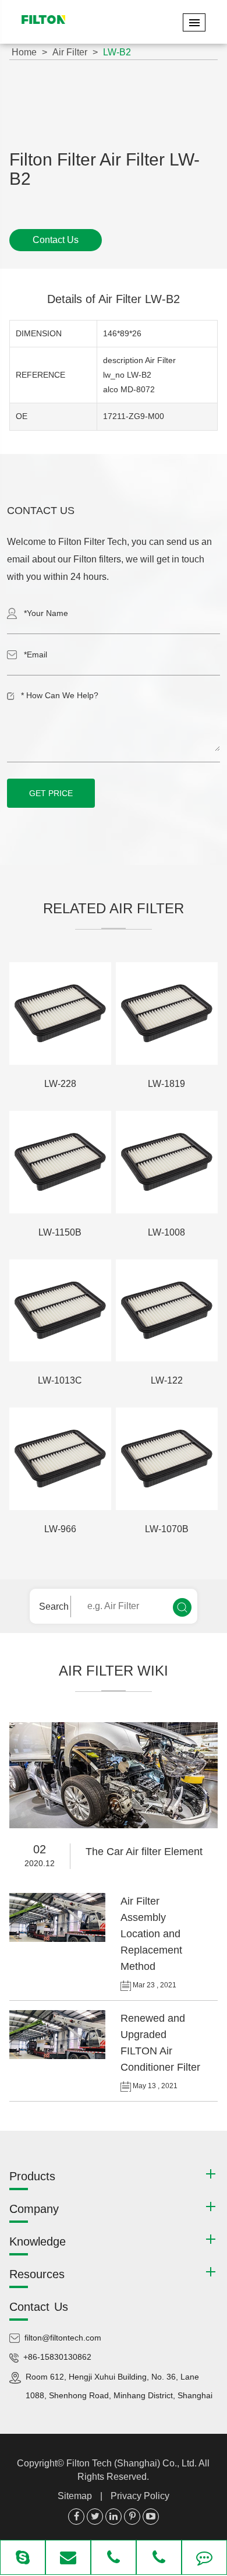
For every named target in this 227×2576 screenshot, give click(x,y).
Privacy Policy (140, 2496)
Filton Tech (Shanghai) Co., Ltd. (132, 2463)
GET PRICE (51, 793)
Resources (37, 2274)
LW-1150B (60, 1232)
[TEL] (114, 2559)
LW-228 (60, 1084)
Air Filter (70, 52)
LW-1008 (166, 1232)
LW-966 (60, 1529)
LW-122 (167, 1380)
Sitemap (75, 2496)
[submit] (182, 1607)
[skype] (23, 2559)
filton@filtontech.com (63, 2338)
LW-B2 (117, 52)
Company (34, 2209)
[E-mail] (68, 2559)
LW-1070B (167, 1529)
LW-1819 (166, 1084)
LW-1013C (60, 1380)
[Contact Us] (204, 2559)
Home (24, 52)
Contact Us (56, 240)
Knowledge (38, 2241)
